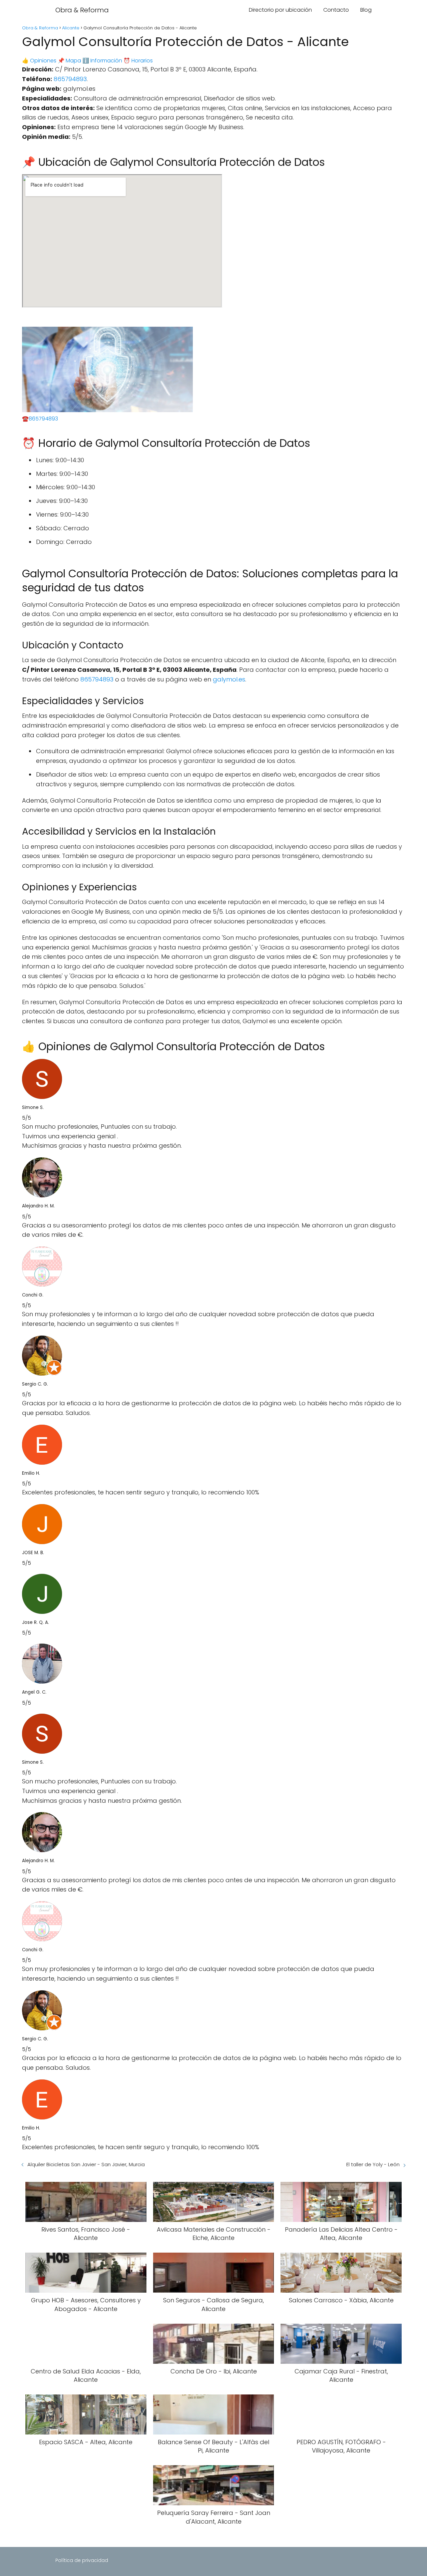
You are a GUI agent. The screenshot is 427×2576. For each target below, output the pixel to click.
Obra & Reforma (82, 10)
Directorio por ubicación (280, 10)
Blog (366, 10)
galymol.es (229, 679)
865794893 (70, 79)
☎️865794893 (40, 419)
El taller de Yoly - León (373, 2164)
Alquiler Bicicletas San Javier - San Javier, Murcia (86, 2164)
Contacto (336, 10)
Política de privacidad (82, 2560)
